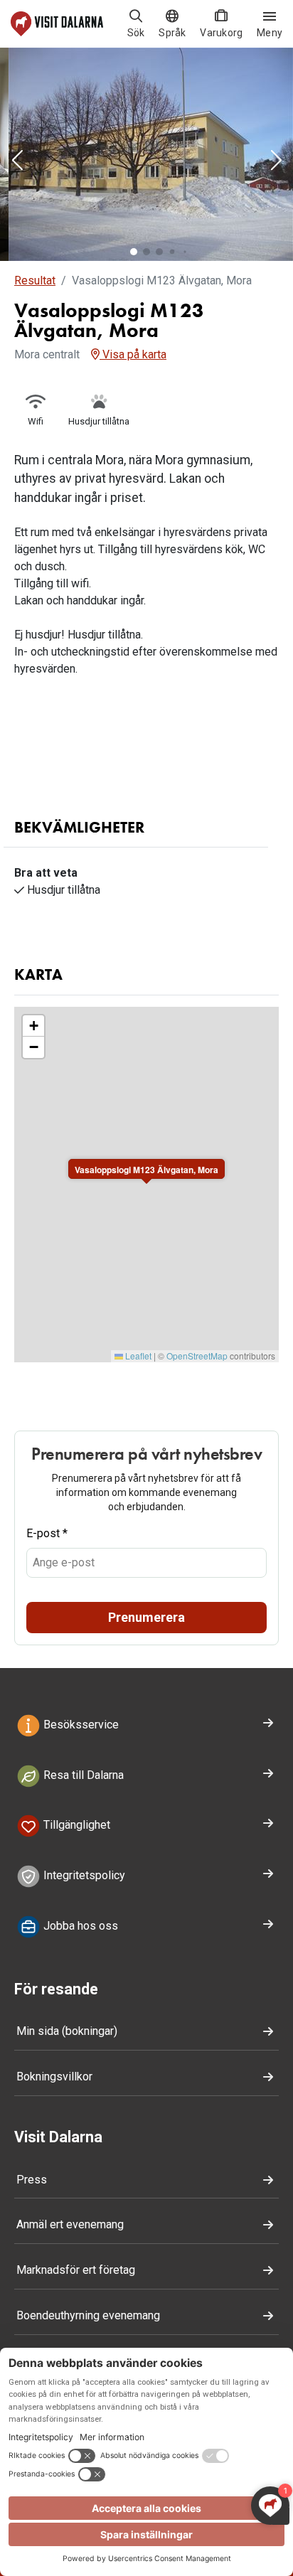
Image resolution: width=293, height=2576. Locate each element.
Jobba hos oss (79, 1926)
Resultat (35, 280)
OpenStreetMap (197, 1356)
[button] (17, 161)
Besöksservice (80, 1725)
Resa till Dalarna (82, 1775)
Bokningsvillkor (54, 2077)
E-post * (47, 1533)
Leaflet (137, 1356)
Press (32, 2180)
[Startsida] (57, 24)
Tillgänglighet (75, 1826)
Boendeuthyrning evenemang (88, 2315)
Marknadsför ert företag (76, 2270)
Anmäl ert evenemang (70, 2224)
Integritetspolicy (83, 1875)
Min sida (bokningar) (67, 2031)
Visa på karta (133, 354)
